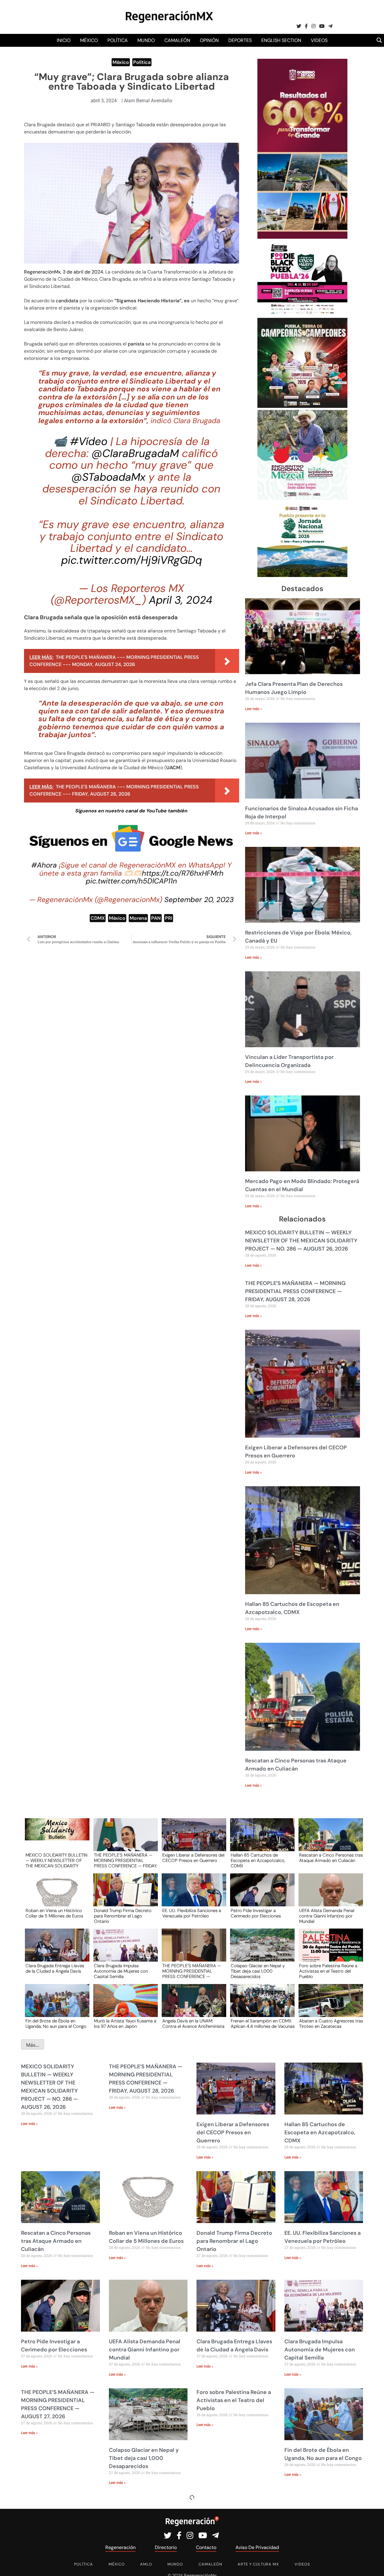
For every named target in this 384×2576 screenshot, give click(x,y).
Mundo (146, 40)
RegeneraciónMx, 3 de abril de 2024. (64, 272)
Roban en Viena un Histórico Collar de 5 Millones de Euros (54, 1914)
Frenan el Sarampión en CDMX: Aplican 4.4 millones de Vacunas (263, 2024)
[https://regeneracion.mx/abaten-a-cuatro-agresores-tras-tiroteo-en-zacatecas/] (329, 2006)
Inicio (64, 40)
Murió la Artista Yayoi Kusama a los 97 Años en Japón (125, 2024)
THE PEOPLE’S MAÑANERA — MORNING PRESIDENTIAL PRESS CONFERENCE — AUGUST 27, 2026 (192, 1971)
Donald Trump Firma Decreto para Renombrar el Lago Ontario (123, 1916)
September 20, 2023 (199, 900)
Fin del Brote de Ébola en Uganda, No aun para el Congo (56, 2024)
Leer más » (253, 709)
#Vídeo (89, 441)
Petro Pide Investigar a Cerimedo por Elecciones (256, 1914)
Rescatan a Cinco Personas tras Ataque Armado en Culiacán (331, 1858)
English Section (281, 40)
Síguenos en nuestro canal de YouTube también (131, 811)
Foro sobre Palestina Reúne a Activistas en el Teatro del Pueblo (328, 1971)
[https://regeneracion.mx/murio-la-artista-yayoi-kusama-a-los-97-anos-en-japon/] (124, 2006)
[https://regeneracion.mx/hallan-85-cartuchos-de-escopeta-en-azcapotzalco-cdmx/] (260, 1840)
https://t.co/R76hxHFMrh (183, 873)
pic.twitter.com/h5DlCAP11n (131, 881)
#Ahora (44, 865)
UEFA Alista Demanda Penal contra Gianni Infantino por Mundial (327, 1916)
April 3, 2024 (181, 600)
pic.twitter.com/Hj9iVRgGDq (132, 560)
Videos (319, 40)
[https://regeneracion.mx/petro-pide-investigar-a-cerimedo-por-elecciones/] (260, 1895)
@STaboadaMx (108, 477)
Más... (33, 2045)
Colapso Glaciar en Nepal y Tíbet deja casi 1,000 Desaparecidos (258, 1971)
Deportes (240, 40)
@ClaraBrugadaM (135, 453)
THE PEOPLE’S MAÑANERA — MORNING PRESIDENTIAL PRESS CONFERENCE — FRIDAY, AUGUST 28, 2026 (295, 1291)
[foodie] (302, 314)
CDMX (98, 918)
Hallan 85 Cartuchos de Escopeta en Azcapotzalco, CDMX (258, 1860)
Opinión (209, 40)
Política (118, 40)
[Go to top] (373, 2564)
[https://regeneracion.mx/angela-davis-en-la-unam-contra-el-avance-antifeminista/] (192, 2006)
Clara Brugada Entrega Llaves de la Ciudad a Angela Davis (55, 1969)
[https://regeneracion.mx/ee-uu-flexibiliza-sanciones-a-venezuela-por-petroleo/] (192, 1895)
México (89, 40)
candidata (68, 301)
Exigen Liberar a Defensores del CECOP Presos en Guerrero (193, 1858)
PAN (156, 918)
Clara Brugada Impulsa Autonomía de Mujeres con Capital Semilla (121, 1971)
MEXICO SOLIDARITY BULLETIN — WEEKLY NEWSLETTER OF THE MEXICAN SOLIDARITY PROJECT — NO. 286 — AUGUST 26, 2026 (301, 1241)
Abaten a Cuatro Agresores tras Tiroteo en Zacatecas (331, 2024)
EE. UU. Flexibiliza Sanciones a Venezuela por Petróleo (192, 1914)
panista (137, 344)
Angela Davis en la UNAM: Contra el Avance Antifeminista (193, 2024)
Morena (138, 918)
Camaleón (177, 40)
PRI (169, 918)
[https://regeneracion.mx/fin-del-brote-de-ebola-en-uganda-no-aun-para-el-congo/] (55, 2006)
